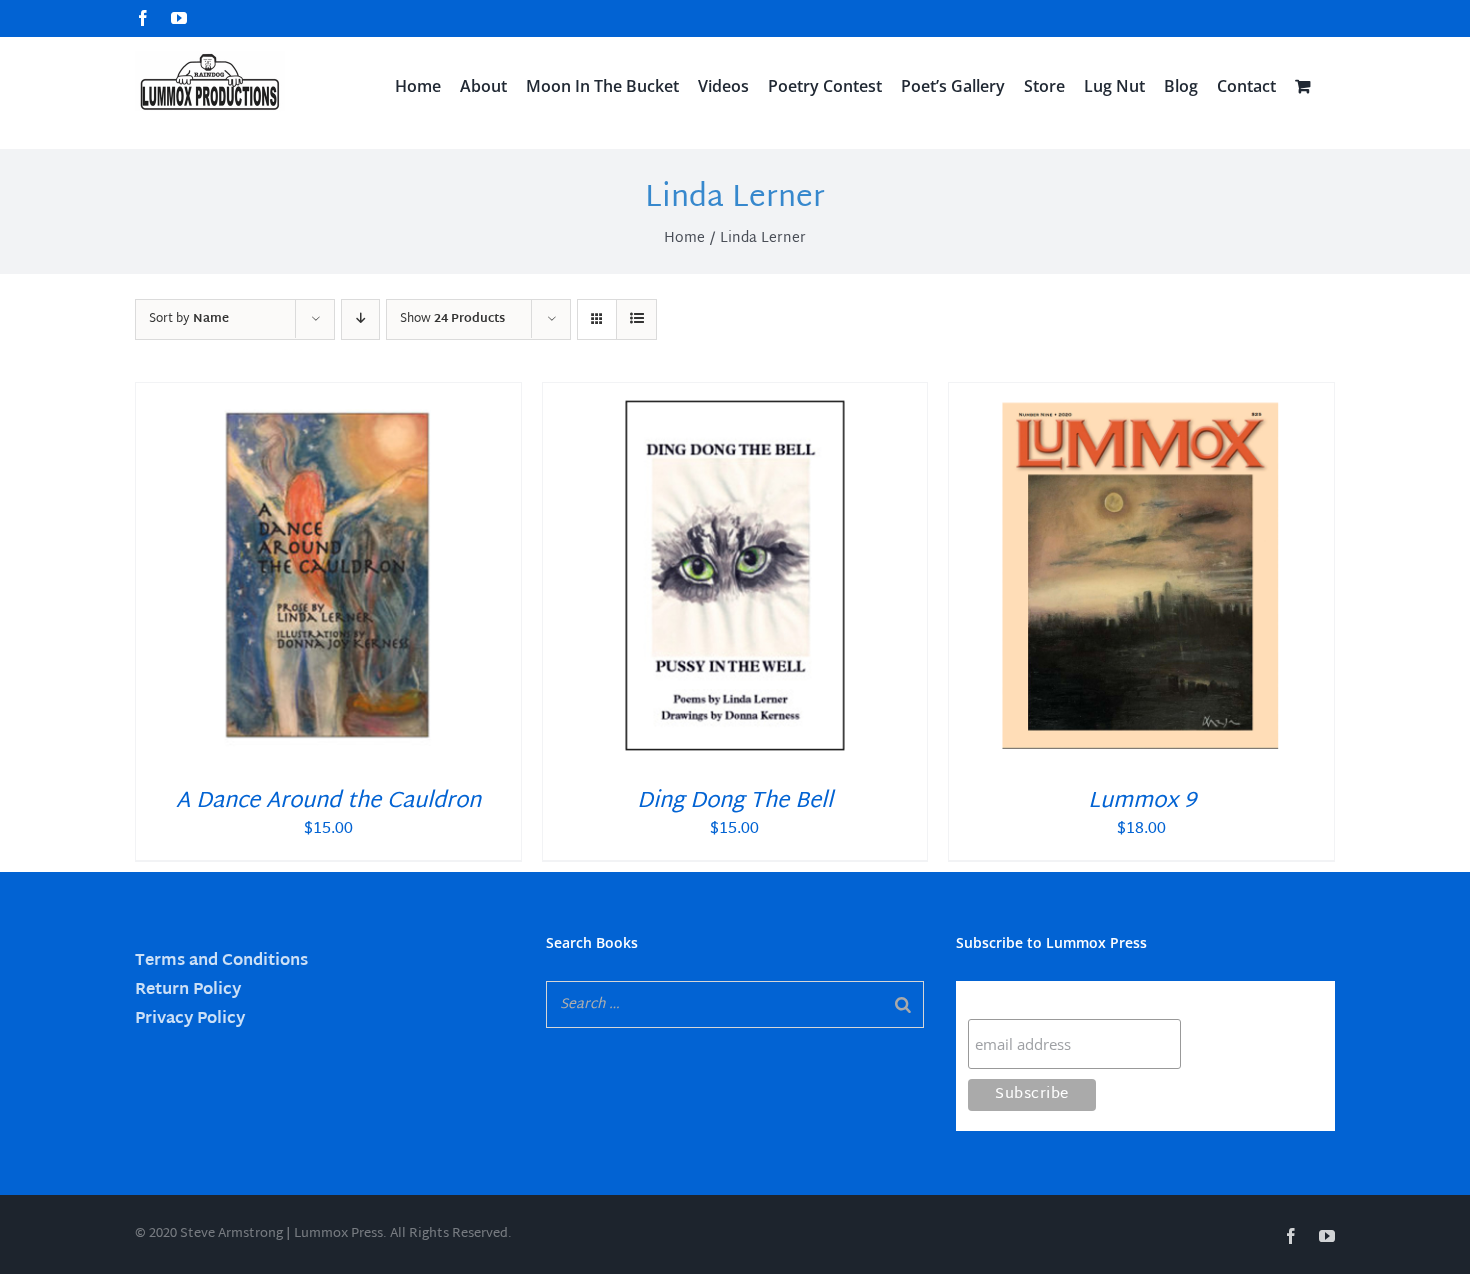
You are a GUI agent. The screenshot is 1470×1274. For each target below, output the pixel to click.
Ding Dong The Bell (735, 802)
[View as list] (636, 319)
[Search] (903, 1004)
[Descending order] (360, 319)
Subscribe (1007, 999)
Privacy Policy (190, 1019)
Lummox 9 (1142, 802)
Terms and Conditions (221, 961)
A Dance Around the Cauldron (328, 802)
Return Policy (188, 990)
